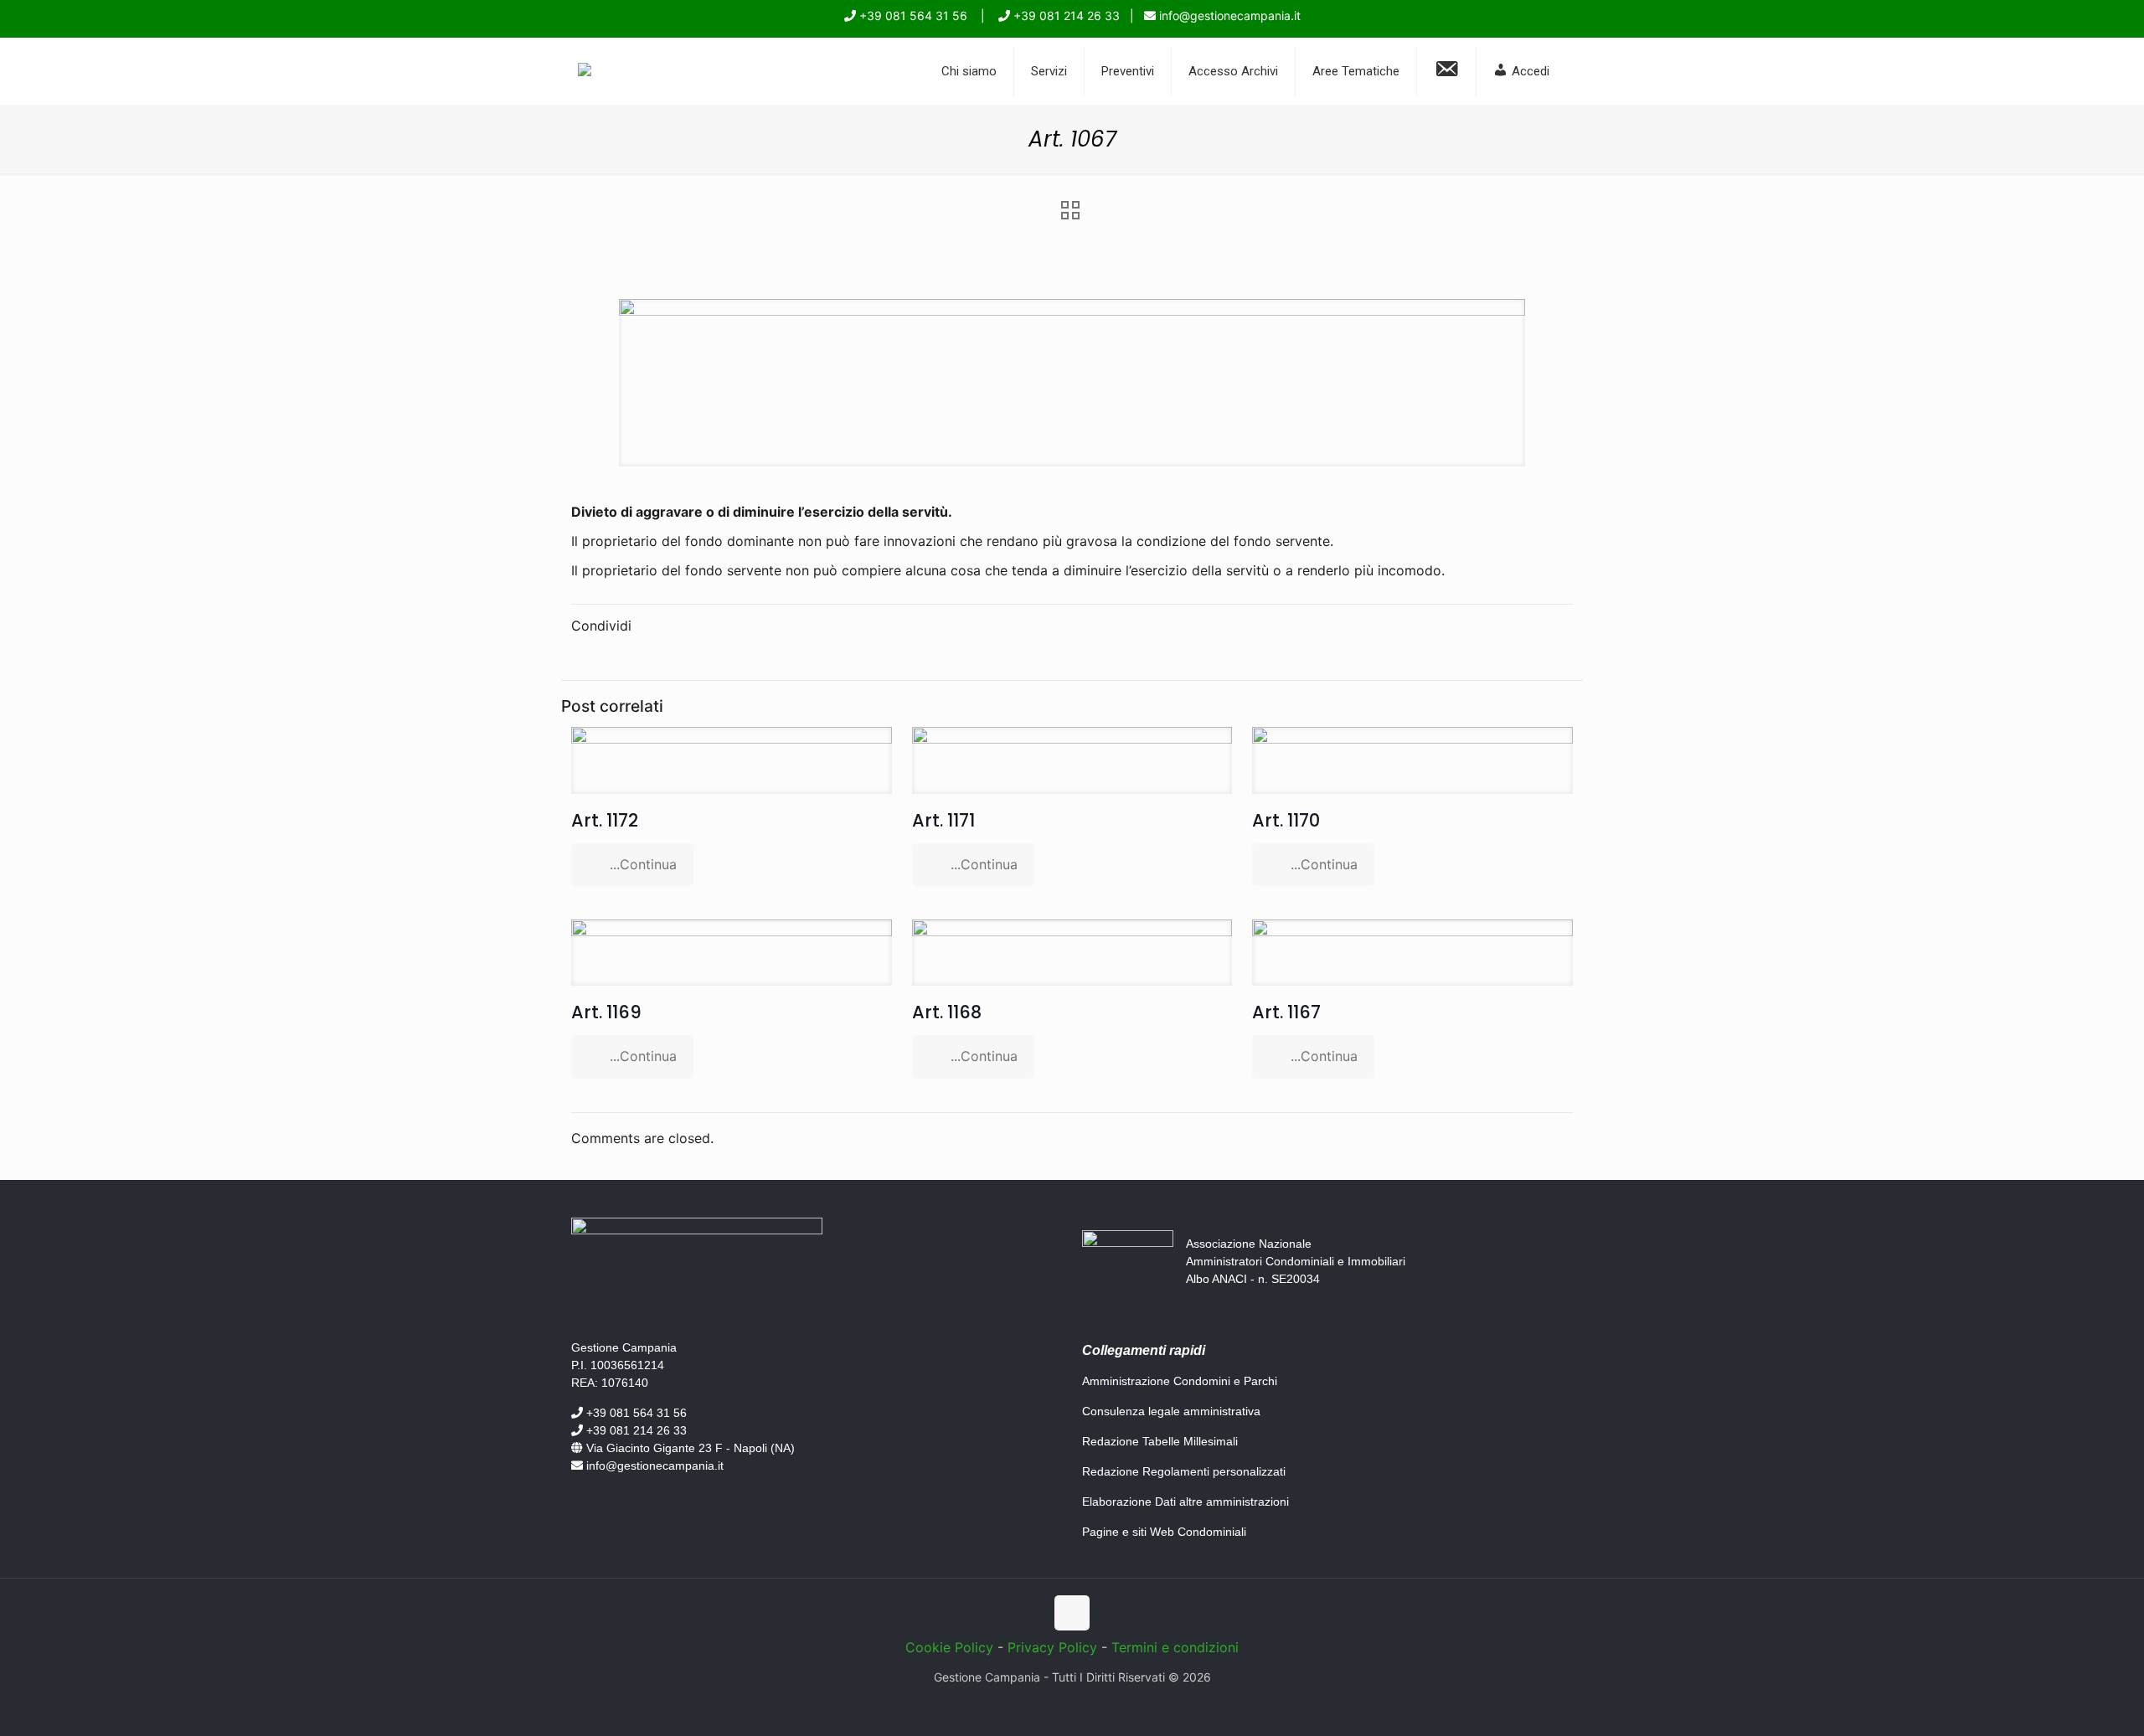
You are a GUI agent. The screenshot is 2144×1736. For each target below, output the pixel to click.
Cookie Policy (949, 1647)
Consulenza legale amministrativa (1171, 1411)
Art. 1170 (1286, 820)
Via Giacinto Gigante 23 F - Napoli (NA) (689, 1448)
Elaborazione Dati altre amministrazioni (1185, 1502)
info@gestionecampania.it (1228, 15)
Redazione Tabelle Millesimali (1160, 1441)
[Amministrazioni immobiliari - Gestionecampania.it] (585, 71)
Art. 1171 (943, 820)
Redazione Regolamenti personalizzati (1184, 1471)
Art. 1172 (605, 820)
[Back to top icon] (1072, 1613)
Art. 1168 (947, 1012)
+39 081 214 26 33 (1065, 15)
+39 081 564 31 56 (912, 15)
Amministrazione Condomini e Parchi (1180, 1381)
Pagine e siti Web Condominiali (1164, 1532)
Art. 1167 (1286, 1012)
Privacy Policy (1052, 1647)
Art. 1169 (606, 1012)
